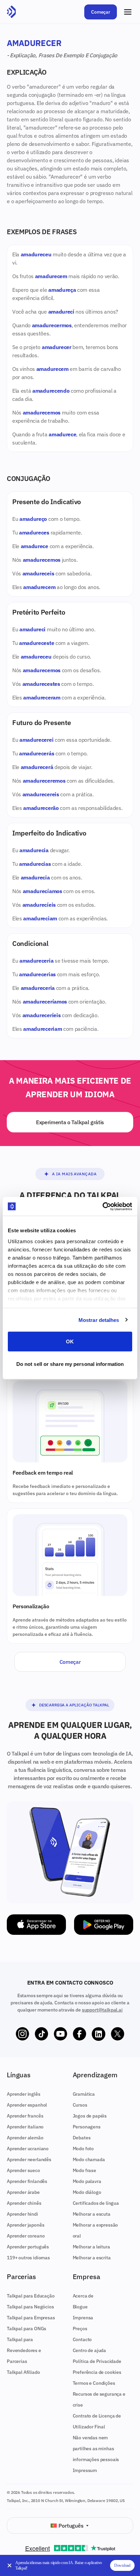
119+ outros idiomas (28, 2258)
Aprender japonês (25, 2225)
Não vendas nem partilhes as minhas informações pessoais (96, 2449)
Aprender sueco (23, 2170)
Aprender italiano (25, 2127)
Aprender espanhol (27, 2105)
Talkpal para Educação (31, 2296)
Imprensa (83, 2318)
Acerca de (83, 2296)
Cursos (80, 2105)
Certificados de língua (96, 2203)
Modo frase (84, 2170)
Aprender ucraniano (28, 2149)
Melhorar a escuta (92, 2214)
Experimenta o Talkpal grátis (70, 1122)
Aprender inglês (24, 2094)
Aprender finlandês (27, 2181)
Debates (82, 2138)
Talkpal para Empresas (31, 2318)
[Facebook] (80, 2034)
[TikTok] (41, 2034)
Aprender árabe (23, 2192)
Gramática (84, 2094)
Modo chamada (89, 2159)
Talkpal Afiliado (23, 2372)
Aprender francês (25, 2116)
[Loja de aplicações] (36, 1925)
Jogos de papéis (90, 2116)
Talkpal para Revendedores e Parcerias (24, 2350)
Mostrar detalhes (99, 1320)
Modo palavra (87, 2181)
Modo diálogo (87, 2192)
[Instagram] (22, 2034)
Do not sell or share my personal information (70, 1364)
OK (70, 1342)
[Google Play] (104, 1925)
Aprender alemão (25, 2138)
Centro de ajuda (90, 2350)
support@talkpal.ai (102, 2010)
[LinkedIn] (99, 2034)
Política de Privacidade (97, 2361)
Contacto (82, 2339)
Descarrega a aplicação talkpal (74, 1705)
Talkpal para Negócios (30, 2307)
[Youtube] (60, 2034)
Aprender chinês (24, 2203)
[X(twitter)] (118, 2034)
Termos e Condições (94, 2383)
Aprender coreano (26, 2236)
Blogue (80, 2307)
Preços (80, 2329)
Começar (101, 12)
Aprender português (28, 2247)
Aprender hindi (22, 2214)
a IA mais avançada (74, 1174)
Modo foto (83, 2149)
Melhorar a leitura (91, 2247)
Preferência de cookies (97, 2372)
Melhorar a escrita (92, 2258)
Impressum (85, 2470)
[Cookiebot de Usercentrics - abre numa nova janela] (102, 1206)
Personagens (87, 2127)
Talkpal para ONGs (27, 2329)
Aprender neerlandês (29, 2159)
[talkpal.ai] (11, 12)
